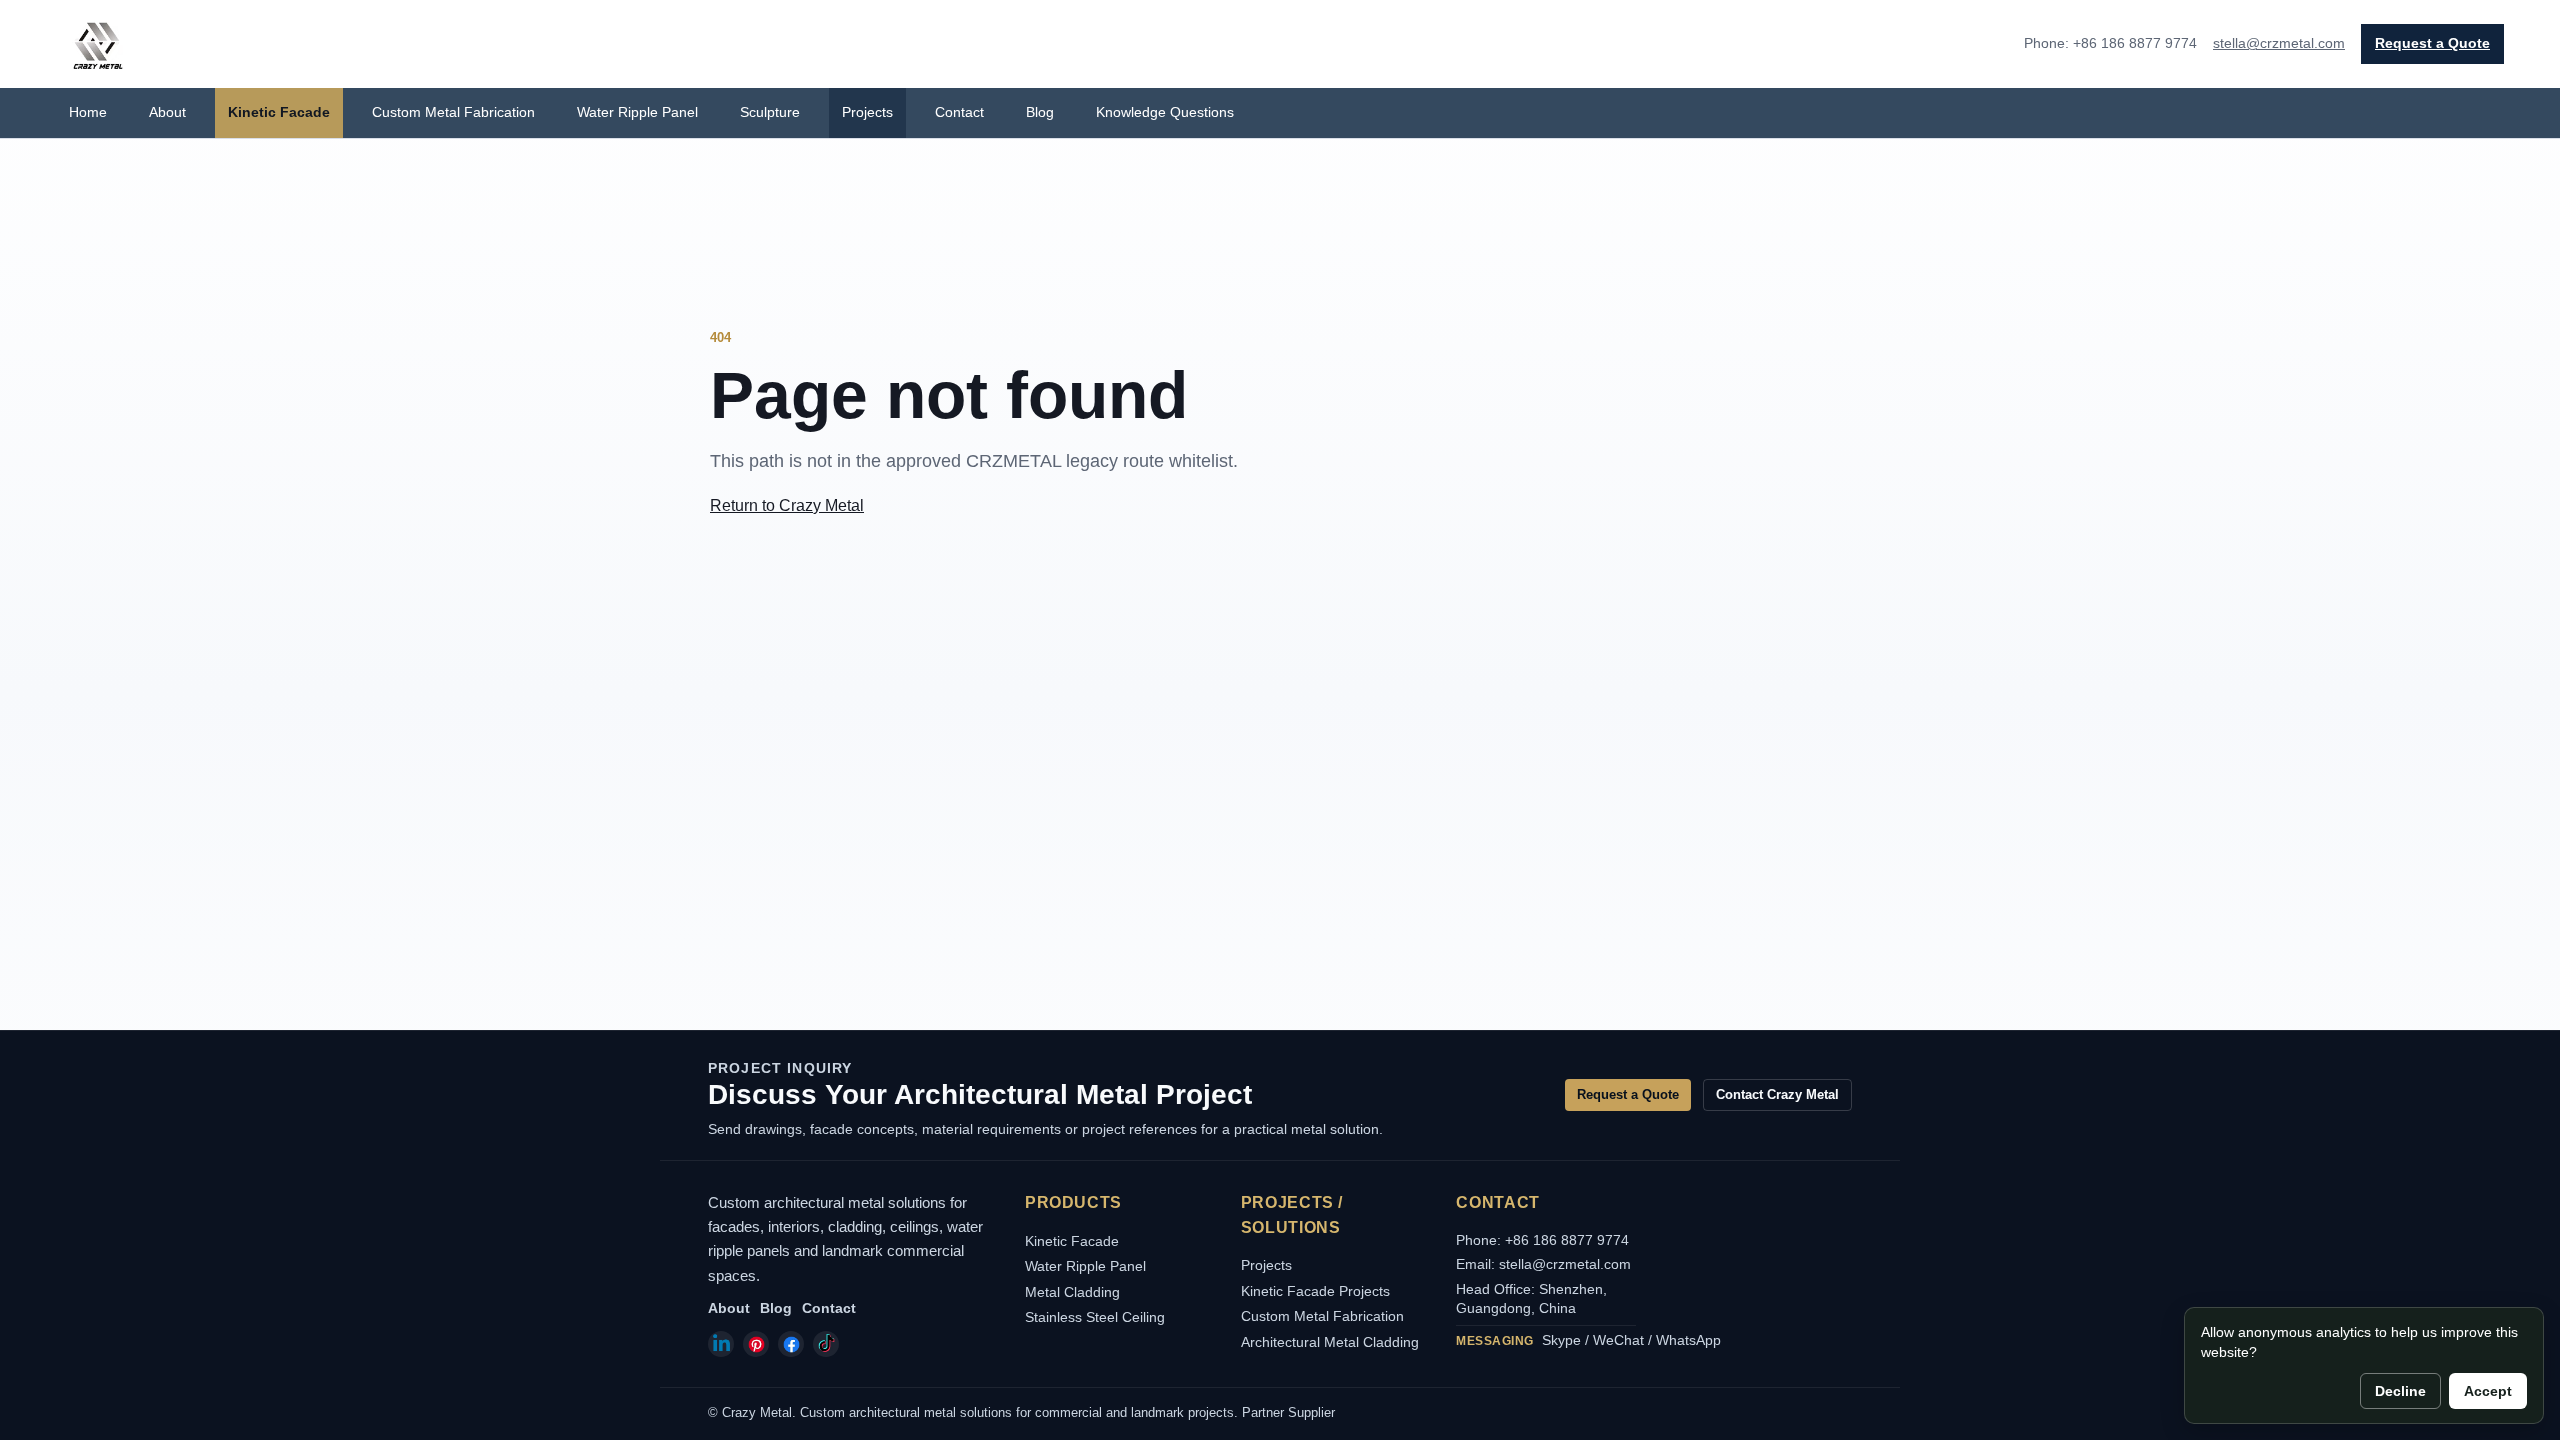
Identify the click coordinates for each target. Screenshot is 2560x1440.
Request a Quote (2432, 43)
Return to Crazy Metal (787, 505)
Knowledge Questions (1165, 112)
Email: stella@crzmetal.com (1543, 1264)
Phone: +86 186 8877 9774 (1542, 1240)
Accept (2488, 1391)
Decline (2400, 1391)
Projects (867, 112)
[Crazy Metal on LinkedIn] (721, 1344)
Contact (959, 112)
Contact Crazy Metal (1777, 1094)
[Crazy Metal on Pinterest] (756, 1344)
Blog (1040, 112)
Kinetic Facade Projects (1315, 1291)
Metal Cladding (1072, 1292)
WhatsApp (1688, 1340)
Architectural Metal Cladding (1330, 1342)
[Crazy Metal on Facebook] (791, 1344)
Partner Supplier (1288, 1412)
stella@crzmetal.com (2279, 43)
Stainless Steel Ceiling (1095, 1317)
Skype (1561, 1340)
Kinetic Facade (279, 112)
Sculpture (770, 112)
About (167, 112)
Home (88, 112)
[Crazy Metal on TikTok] (826, 1344)
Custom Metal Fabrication (453, 112)
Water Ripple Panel (637, 112)
